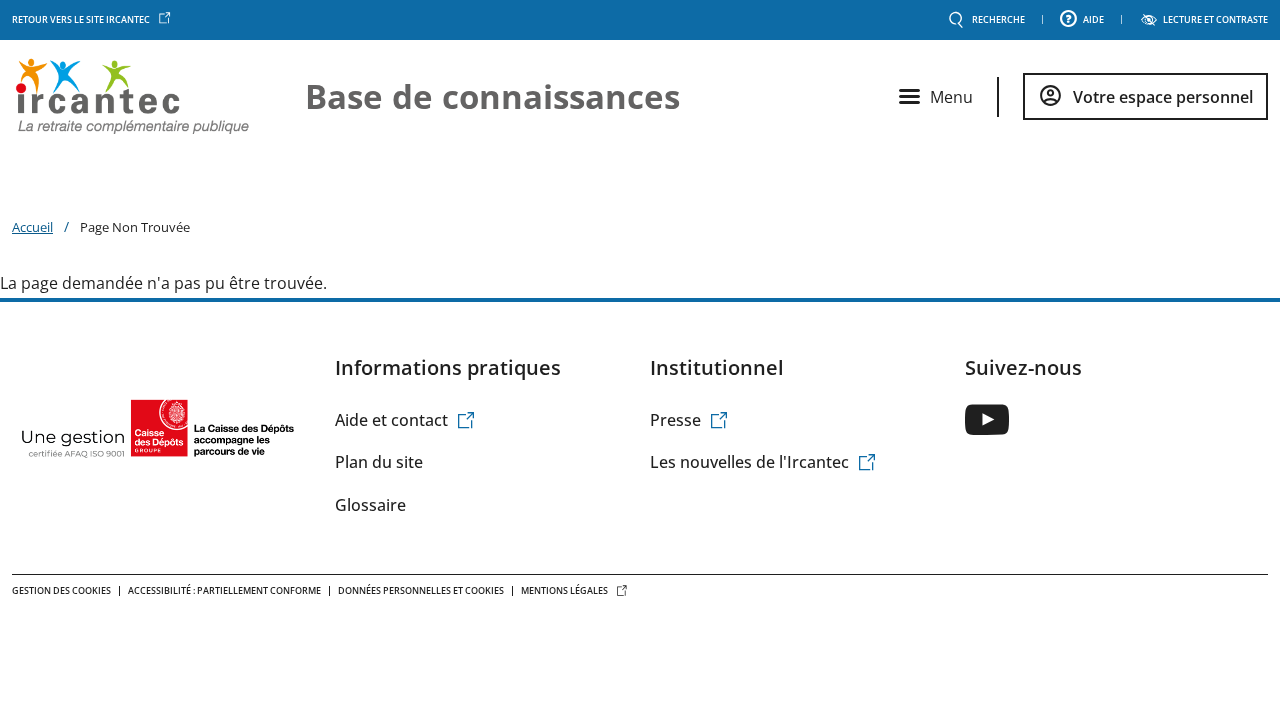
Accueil (32, 227)
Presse (675, 420)
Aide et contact (391, 420)
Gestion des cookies (61, 590)
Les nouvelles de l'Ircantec (749, 462)
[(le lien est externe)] (987, 419)
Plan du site (379, 462)
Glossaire (370, 505)
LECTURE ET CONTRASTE (1215, 20)
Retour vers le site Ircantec (81, 19)
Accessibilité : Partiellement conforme (224, 590)
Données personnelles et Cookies (421, 590)
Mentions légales (564, 590)
